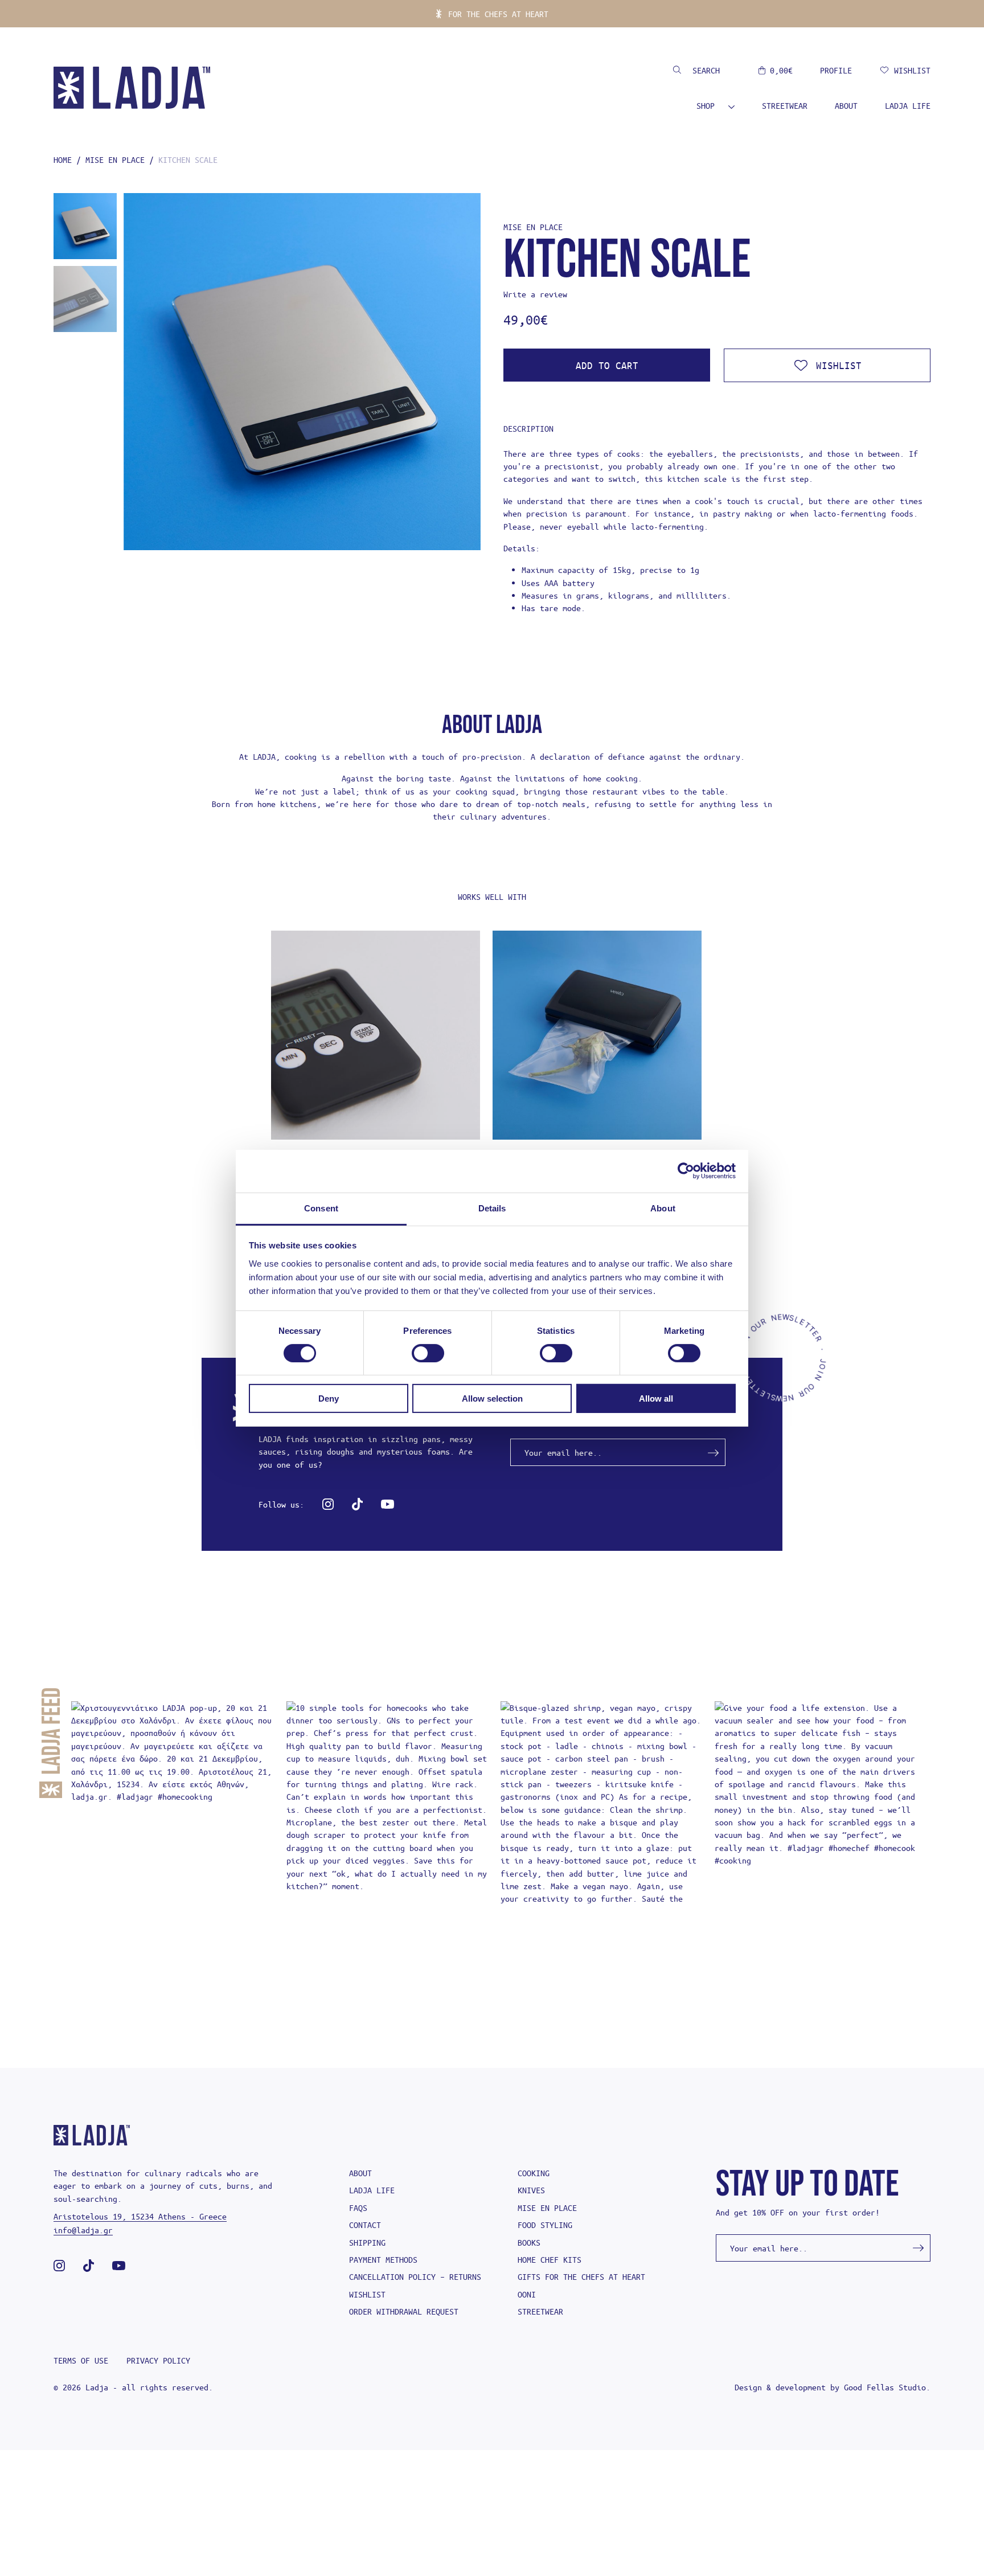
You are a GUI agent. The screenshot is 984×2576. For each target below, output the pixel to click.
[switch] (428, 1353)
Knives (531, 2190)
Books (529, 2242)
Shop (706, 105)
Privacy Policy (158, 2360)
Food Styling (545, 2225)
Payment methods (383, 2259)
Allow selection (492, 1398)
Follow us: (281, 1504)
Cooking (534, 2173)
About (846, 105)
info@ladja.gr (83, 2230)
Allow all (656, 1398)
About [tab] (663, 1208)
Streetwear (785, 105)
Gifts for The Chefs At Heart (581, 2276)
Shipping (367, 2242)
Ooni (527, 2294)
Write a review (535, 294)
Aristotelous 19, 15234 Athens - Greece (140, 2216)
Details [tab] (492, 1208)
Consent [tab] (321, 1208)
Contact (365, 2225)
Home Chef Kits (550, 2259)
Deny (329, 1398)
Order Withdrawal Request (404, 2311)
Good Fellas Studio (885, 2387)
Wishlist (367, 2294)
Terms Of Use (81, 2360)
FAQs (358, 2208)
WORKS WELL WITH (492, 896)
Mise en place (115, 159)
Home (63, 159)
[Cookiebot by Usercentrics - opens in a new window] (686, 1171)
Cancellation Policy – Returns (415, 2276)
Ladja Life (372, 2190)
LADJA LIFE (908, 105)
